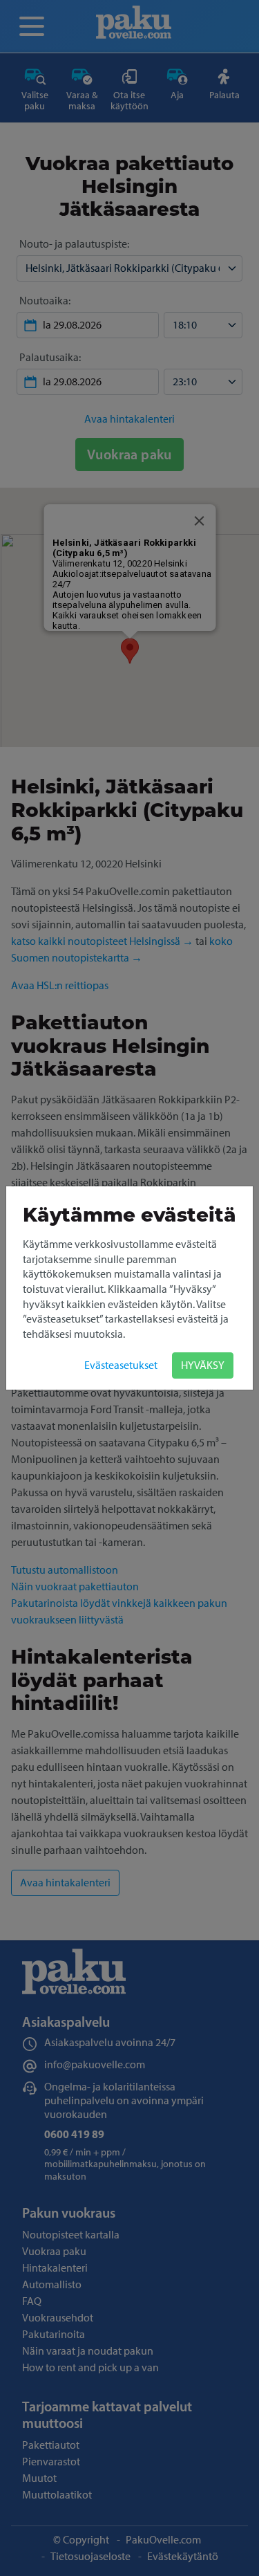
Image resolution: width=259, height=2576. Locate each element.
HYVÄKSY (203, 1365)
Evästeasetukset (121, 1365)
